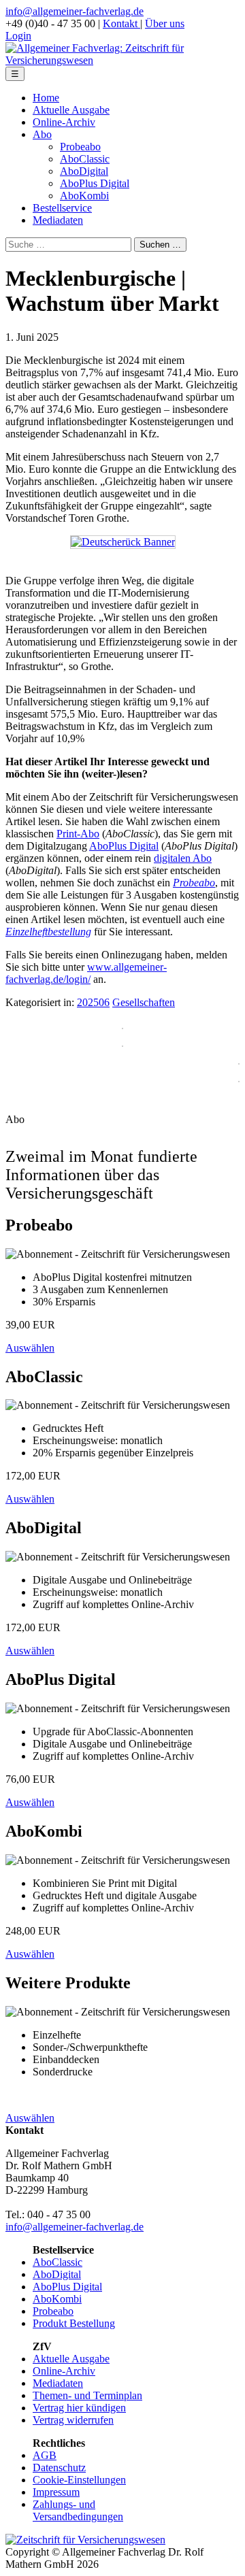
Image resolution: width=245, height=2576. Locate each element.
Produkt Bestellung (74, 2323)
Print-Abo (78, 834)
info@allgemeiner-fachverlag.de (75, 11)
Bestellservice (62, 208)
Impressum (56, 2492)
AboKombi (84, 196)
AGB (45, 2455)
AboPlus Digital (95, 183)
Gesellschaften (144, 1002)
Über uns (165, 23)
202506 (93, 1002)
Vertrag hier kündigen (79, 2408)
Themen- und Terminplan (87, 2395)
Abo (42, 134)
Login (18, 36)
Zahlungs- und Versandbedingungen (78, 2510)
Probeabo (80, 147)
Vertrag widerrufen (73, 2420)
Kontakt (121, 23)
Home (46, 98)
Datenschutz (59, 2468)
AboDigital (84, 171)
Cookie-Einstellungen (79, 2480)
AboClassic (85, 159)
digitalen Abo (183, 858)
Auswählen (30, 1348)
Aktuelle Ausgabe (71, 110)
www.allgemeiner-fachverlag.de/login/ (86, 973)
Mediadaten (58, 220)
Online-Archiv (64, 122)
